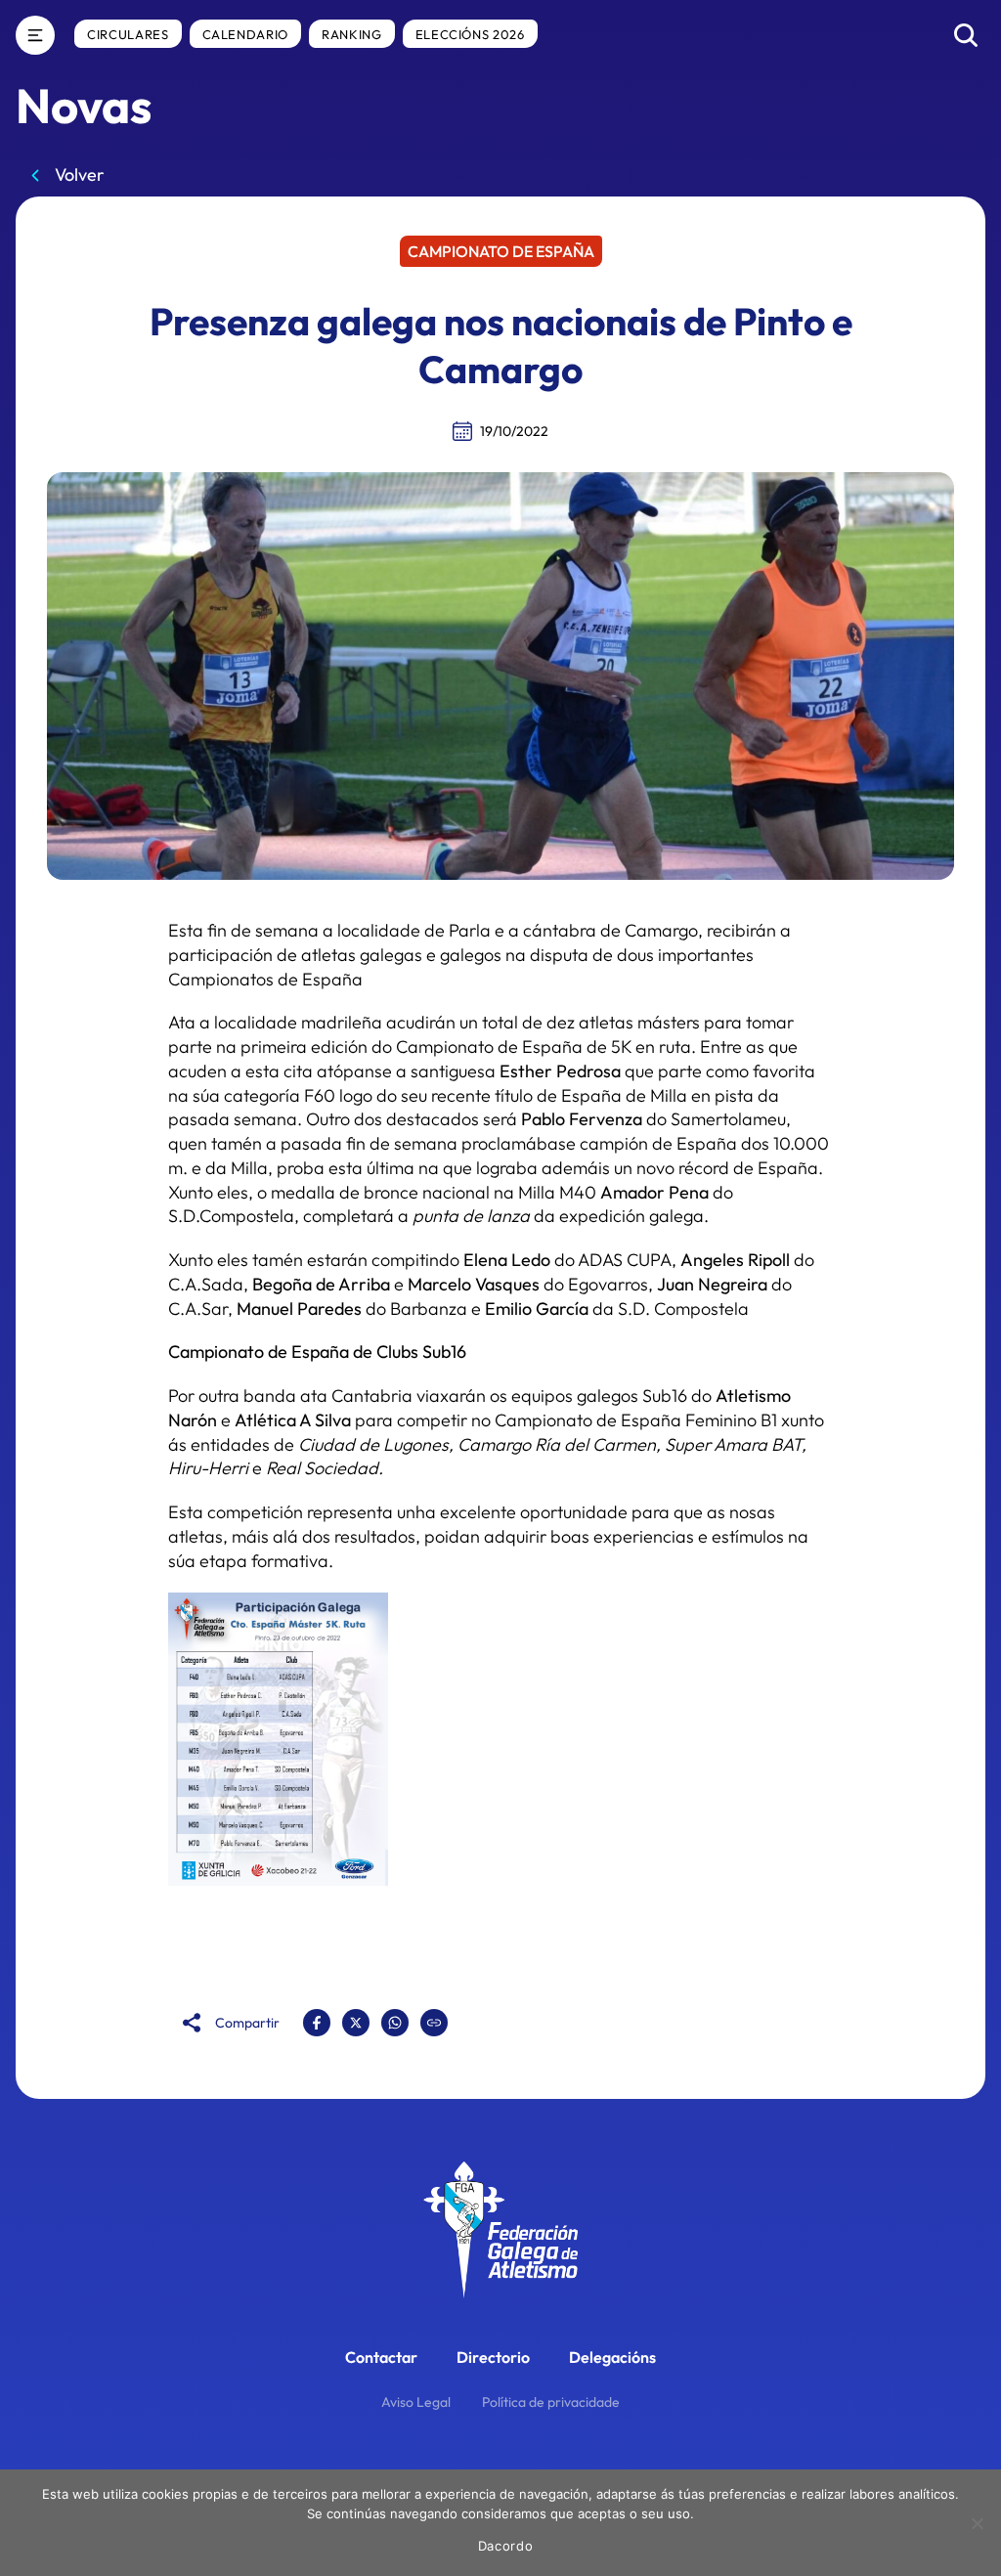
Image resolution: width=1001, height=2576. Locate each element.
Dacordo (506, 2546)
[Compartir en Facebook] (317, 2023)
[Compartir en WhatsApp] (395, 2023)
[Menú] (35, 35)
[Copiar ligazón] (434, 2023)
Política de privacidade (551, 2402)
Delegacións (612, 2357)
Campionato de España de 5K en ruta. (546, 1047)
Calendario (246, 34)
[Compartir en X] (356, 2023)
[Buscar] (966, 35)
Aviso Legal (416, 2402)
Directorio (493, 2357)
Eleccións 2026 (470, 34)
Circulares (128, 34)
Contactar (381, 2357)
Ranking (352, 34)
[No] (977, 2523)
